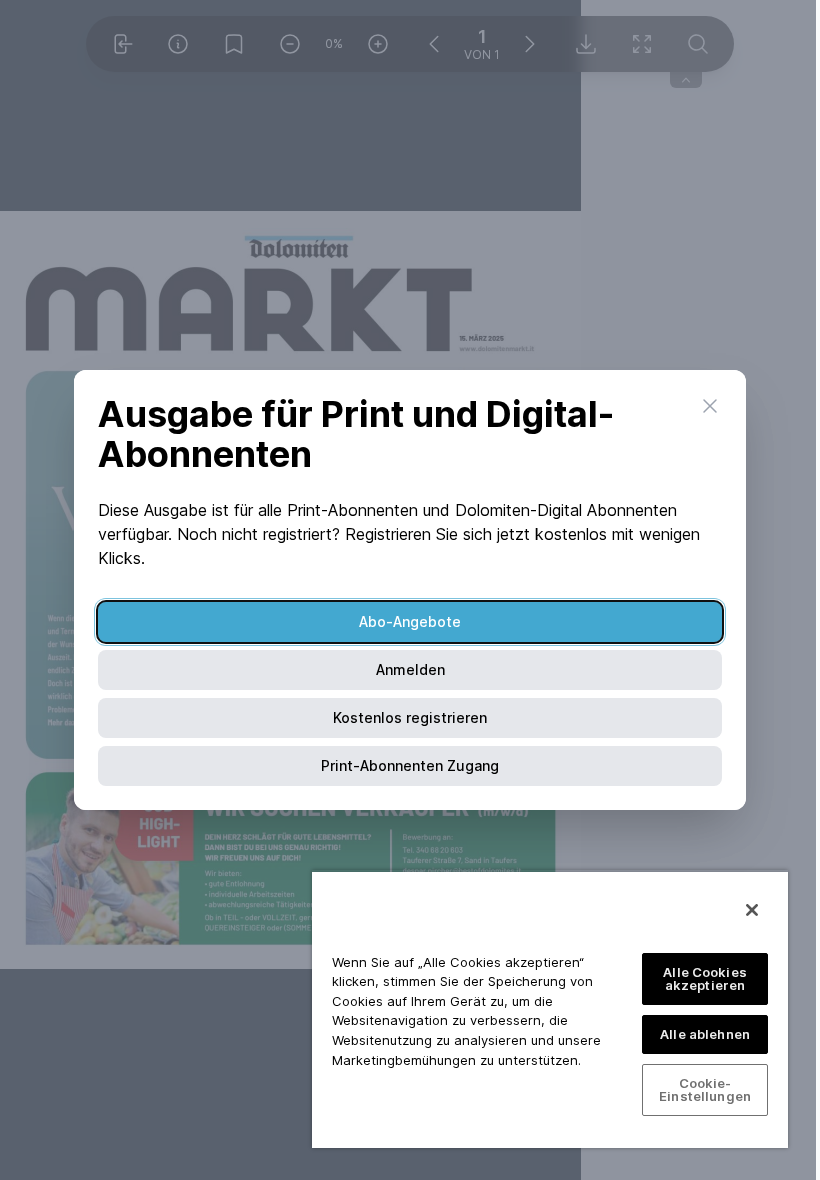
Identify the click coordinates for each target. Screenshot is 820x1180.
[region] (550, 1009)
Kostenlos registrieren (410, 717)
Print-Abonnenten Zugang (410, 765)
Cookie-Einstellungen (705, 1089)
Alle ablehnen (705, 1034)
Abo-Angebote (410, 621)
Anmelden (410, 669)
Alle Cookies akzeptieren (705, 978)
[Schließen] (752, 910)
